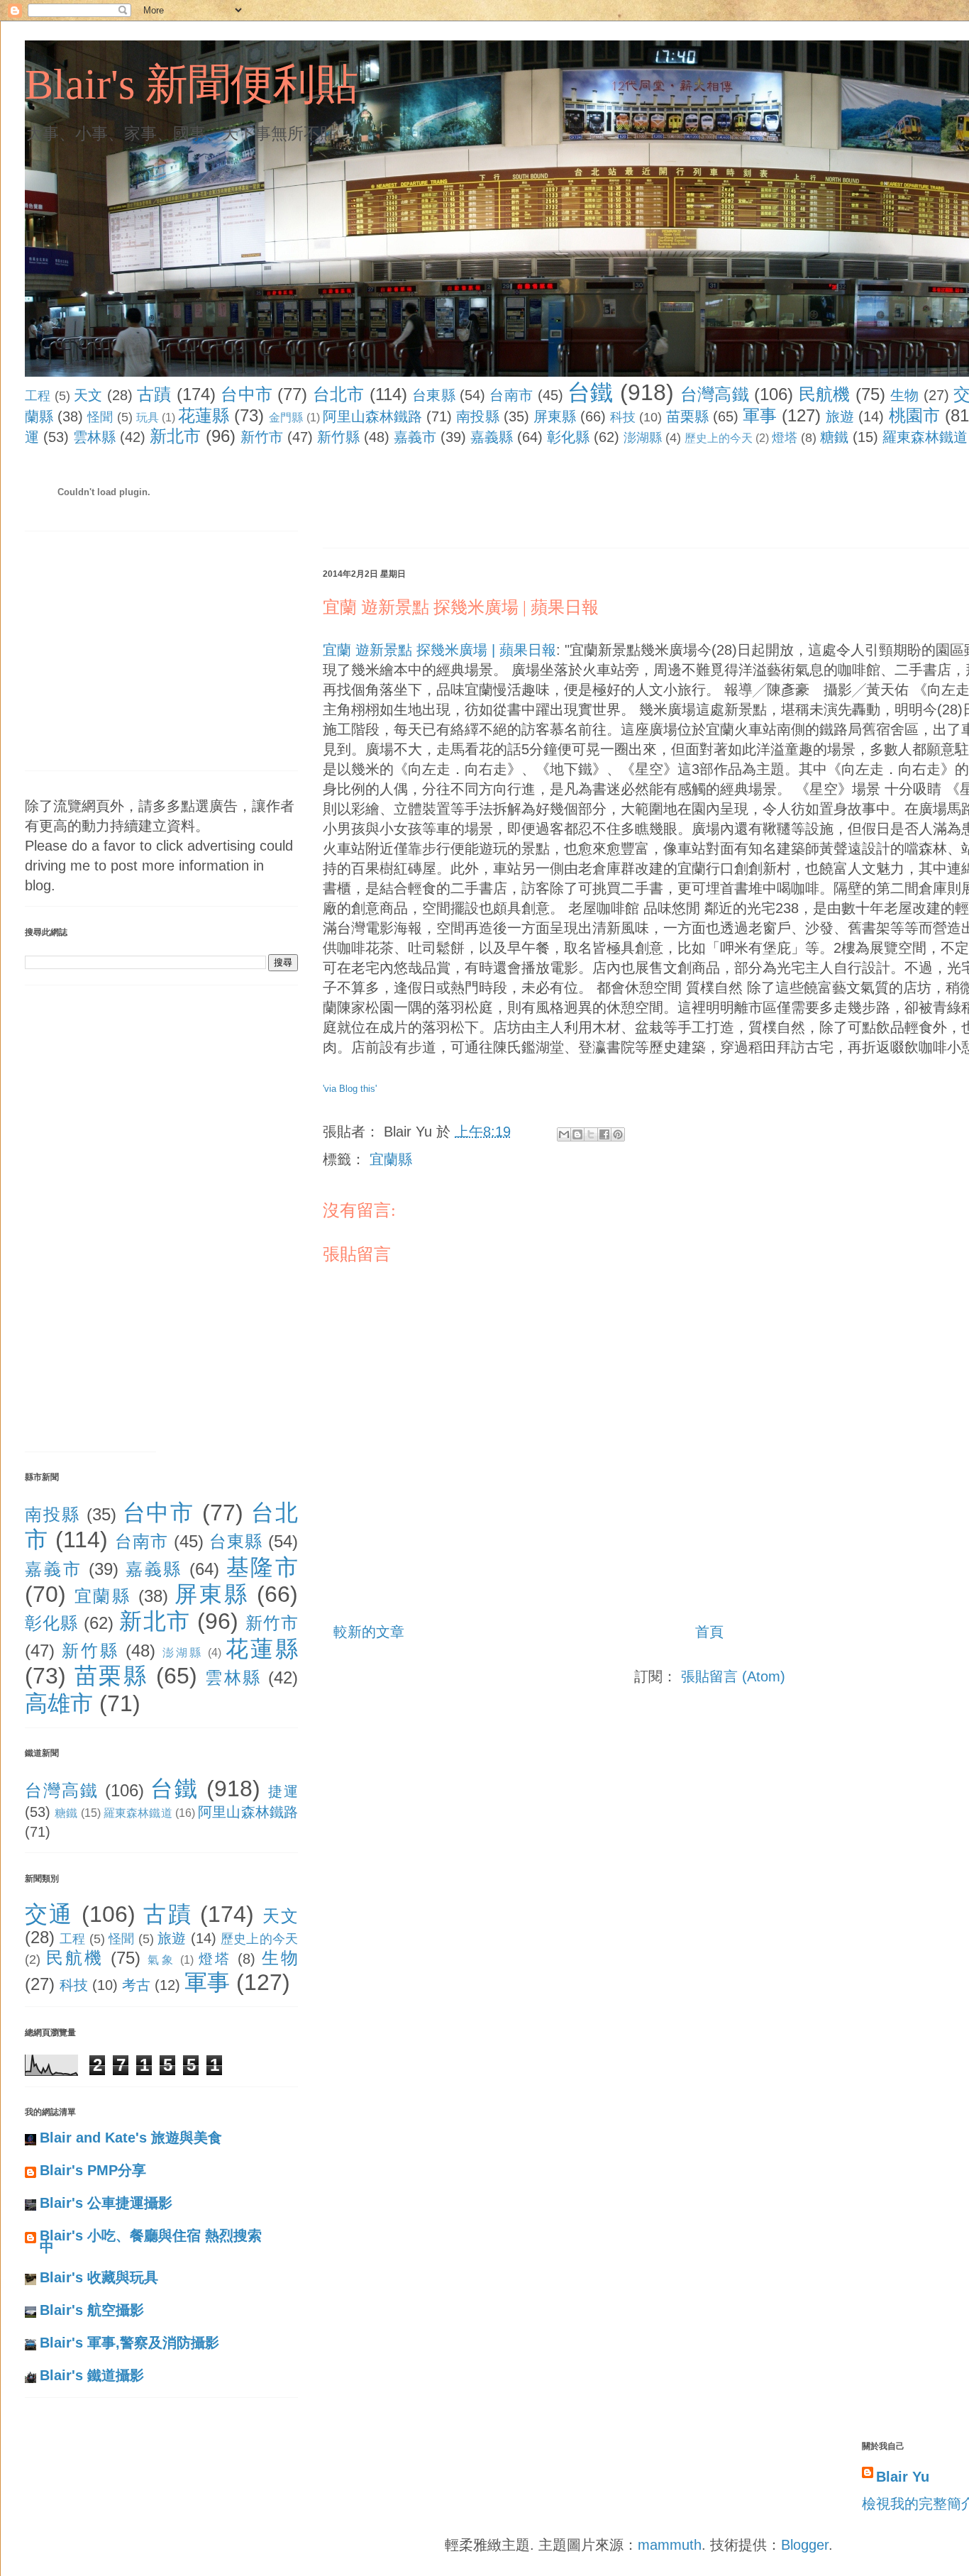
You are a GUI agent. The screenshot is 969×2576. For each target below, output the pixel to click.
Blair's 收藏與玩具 (99, 2277)
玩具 (148, 418)
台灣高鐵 (715, 394)
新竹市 (262, 437)
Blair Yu (903, 2477)
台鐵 (591, 392)
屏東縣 (555, 416)
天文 (88, 395)
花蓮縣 (204, 415)
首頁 (709, 1632)
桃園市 (914, 415)
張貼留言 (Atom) (733, 1676)
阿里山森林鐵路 (373, 416)
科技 (623, 417)
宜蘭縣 (391, 1159)
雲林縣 (94, 437)
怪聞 (100, 417)
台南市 (511, 395)
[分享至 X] (591, 1134)
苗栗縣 (687, 416)
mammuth (670, 2545)
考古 (136, 1985)
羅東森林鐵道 (925, 437)
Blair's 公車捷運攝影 (106, 2203)
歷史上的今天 (719, 438)
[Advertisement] (581, 500)
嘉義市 (415, 437)
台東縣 (434, 395)
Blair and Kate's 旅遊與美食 (131, 2138)
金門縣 (286, 418)
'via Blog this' (350, 1089)
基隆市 (262, 1567)
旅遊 (840, 416)
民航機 (825, 394)
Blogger (805, 2545)
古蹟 (154, 394)
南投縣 (477, 416)
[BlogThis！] (577, 1134)
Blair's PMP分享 (93, 2170)
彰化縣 (568, 437)
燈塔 (785, 438)
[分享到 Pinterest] (618, 1134)
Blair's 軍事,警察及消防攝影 (129, 2343)
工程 (38, 396)
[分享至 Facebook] (604, 1134)
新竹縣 (338, 437)
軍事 (760, 415)
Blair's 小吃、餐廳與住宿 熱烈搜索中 (151, 2241)
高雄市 (59, 1703)
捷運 (283, 1791)
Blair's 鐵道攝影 (92, 2375)
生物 (905, 395)
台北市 (339, 394)
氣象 (161, 1960)
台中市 (247, 394)
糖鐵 (834, 437)
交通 (49, 1914)
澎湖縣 (643, 438)
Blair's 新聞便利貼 (192, 84)
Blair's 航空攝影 (92, 2310)
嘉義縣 (492, 437)
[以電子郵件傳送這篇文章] (564, 1134)
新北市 (175, 436)
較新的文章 (369, 1632)
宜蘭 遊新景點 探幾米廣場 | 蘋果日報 (439, 650)
